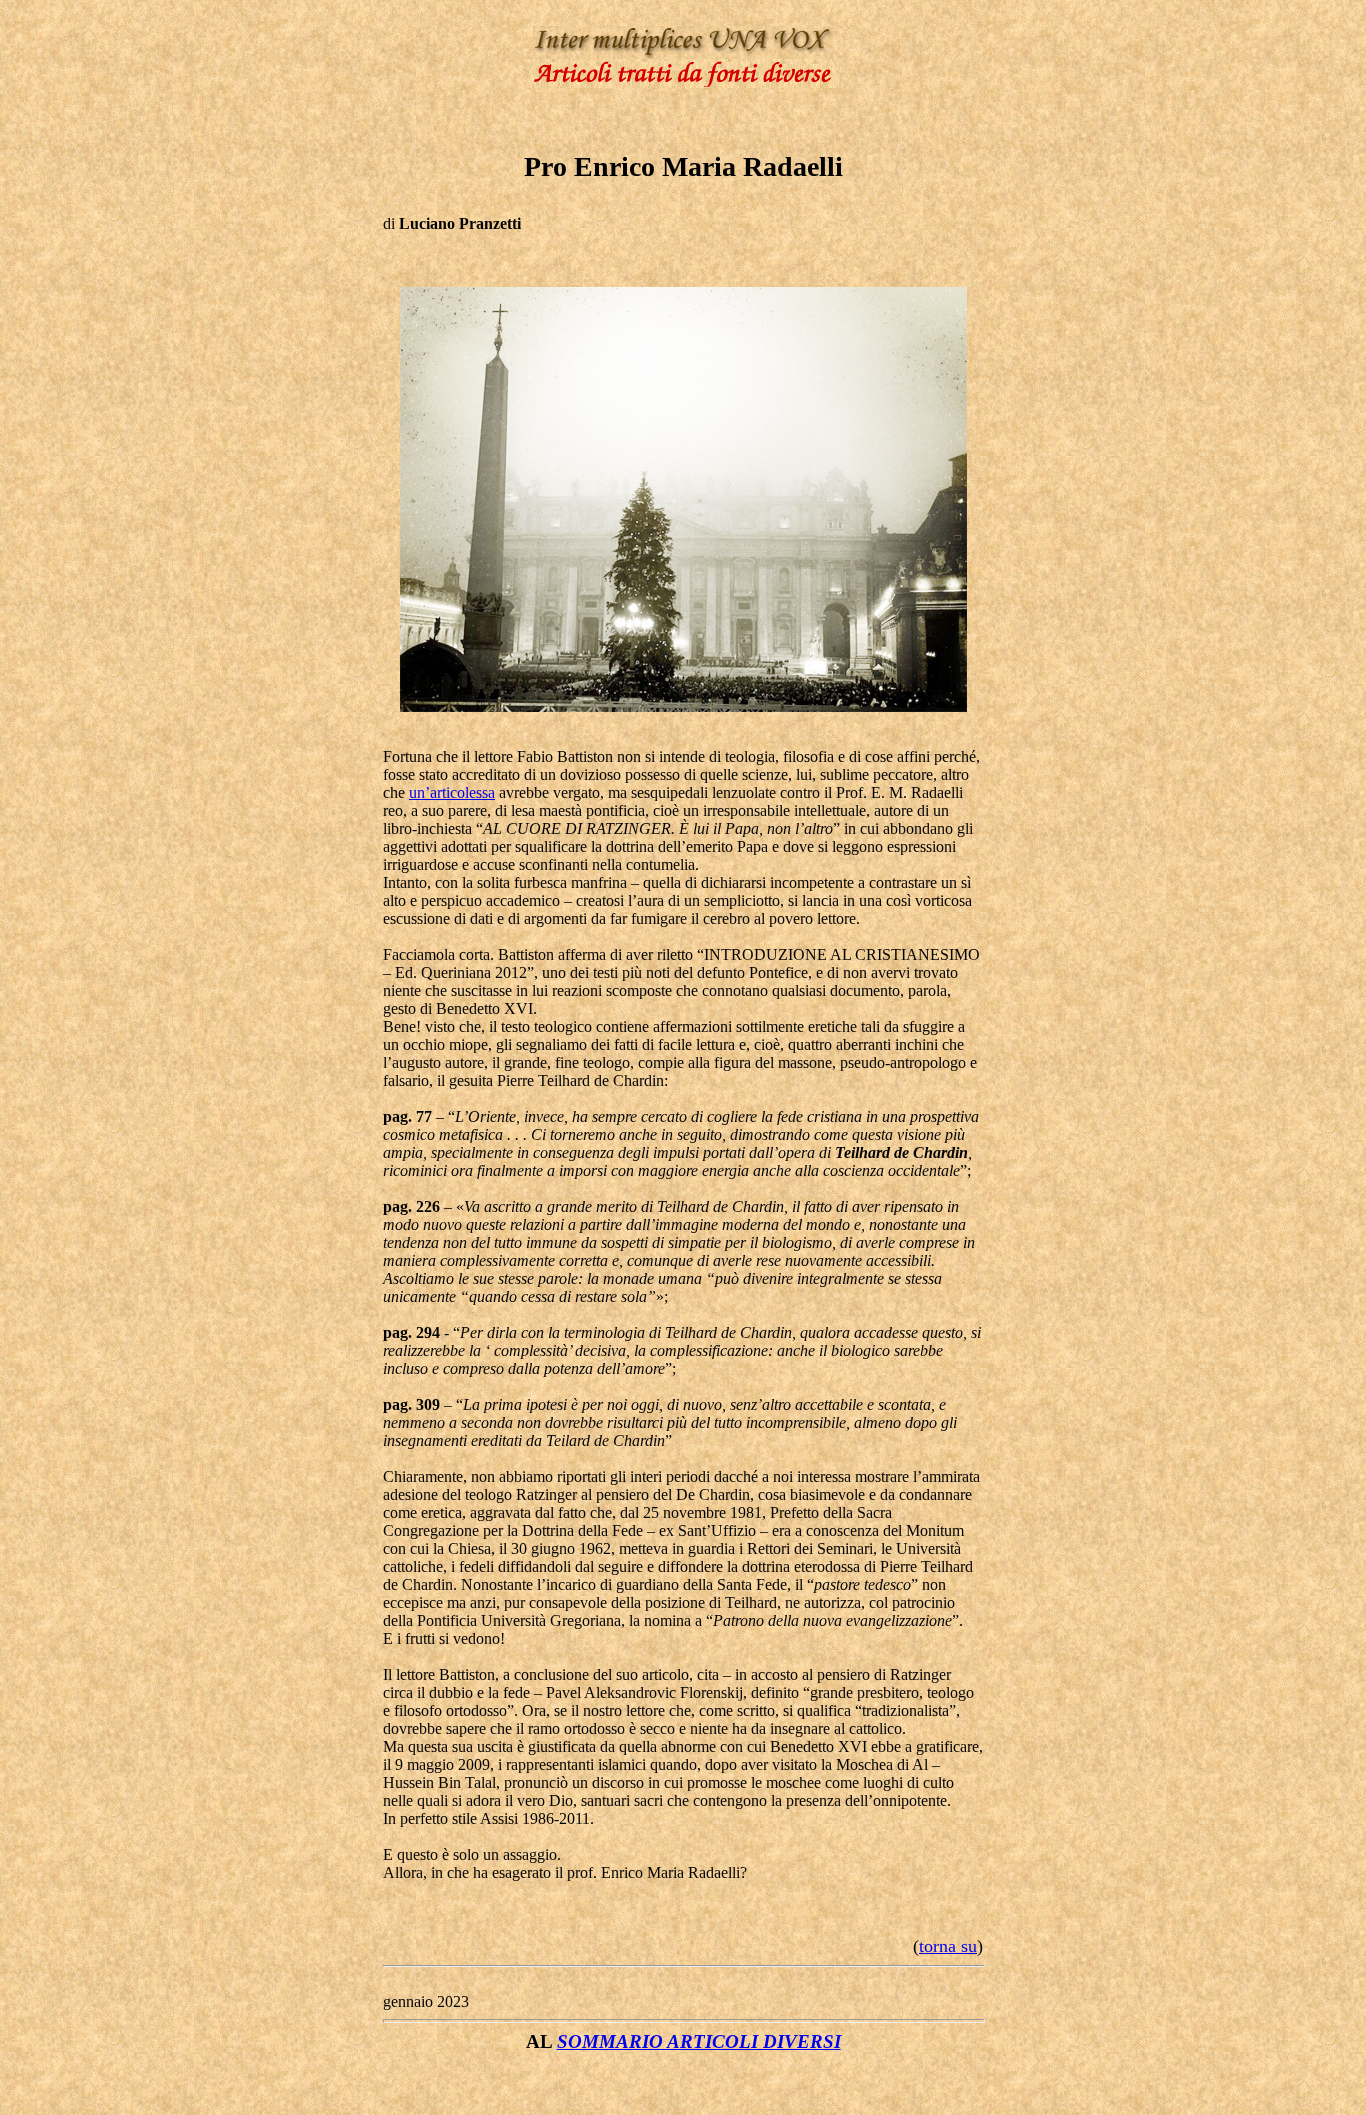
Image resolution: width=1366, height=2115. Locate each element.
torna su (948, 1946)
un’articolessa (452, 792)
